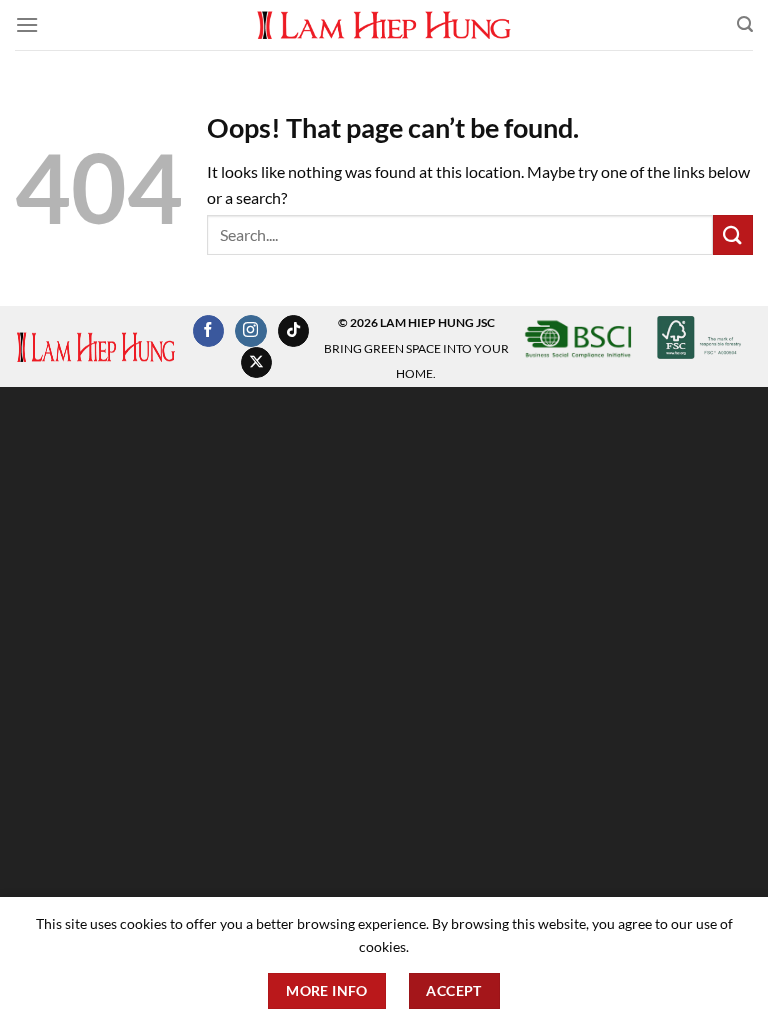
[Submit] (733, 234)
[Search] (745, 24)
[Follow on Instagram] (250, 331)
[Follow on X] (256, 363)
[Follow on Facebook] (208, 331)
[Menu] (27, 24)
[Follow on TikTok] (293, 331)
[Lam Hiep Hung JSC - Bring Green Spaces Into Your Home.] (384, 24)
